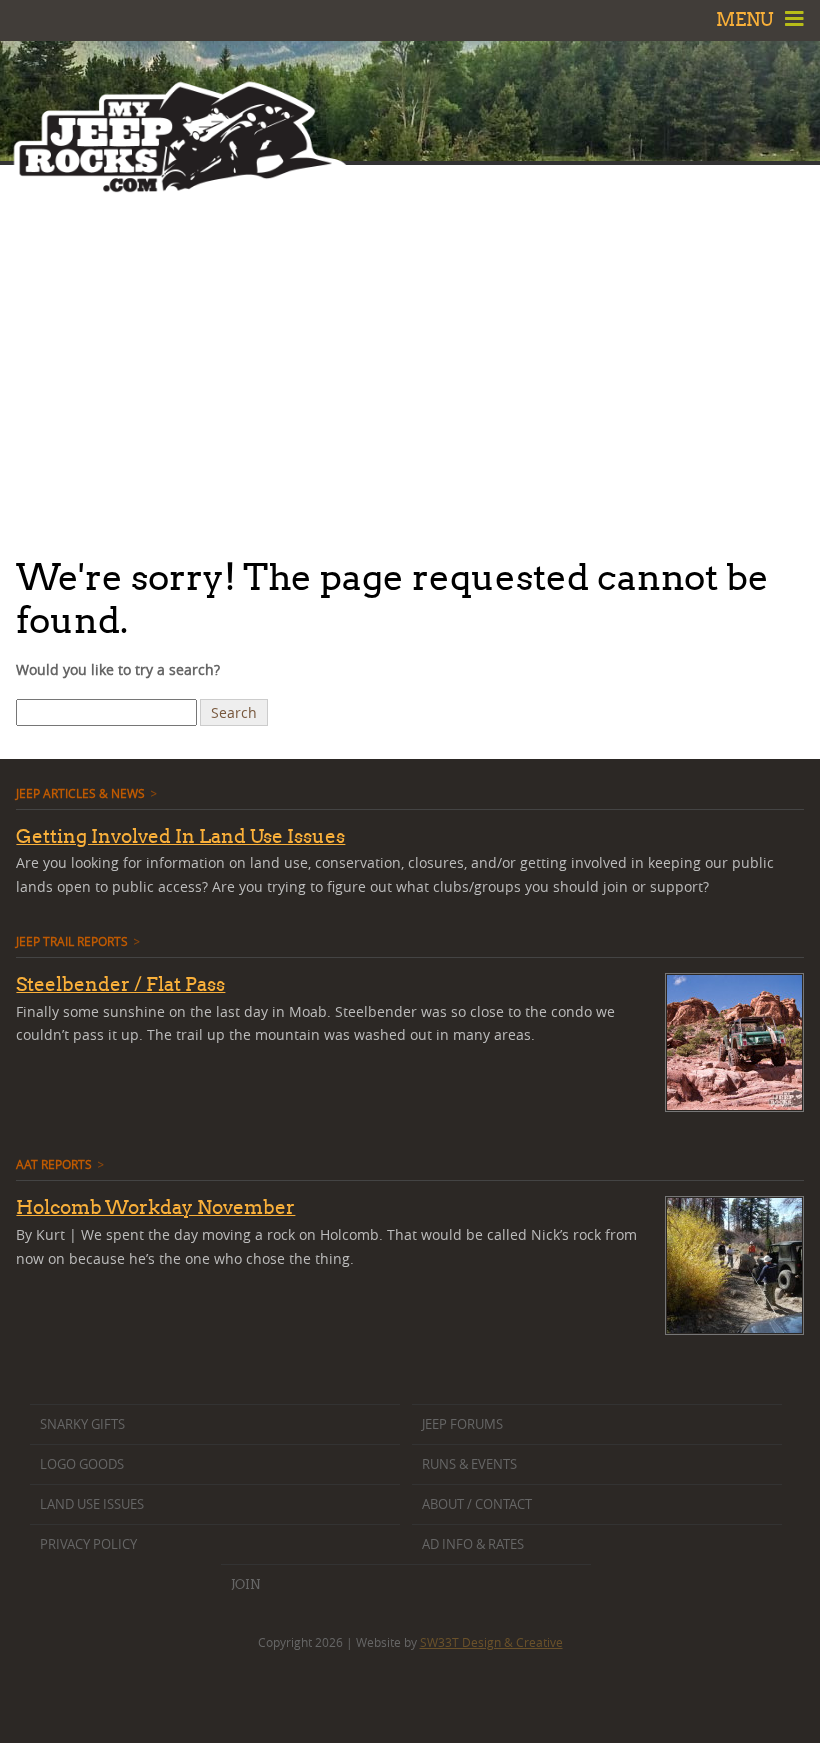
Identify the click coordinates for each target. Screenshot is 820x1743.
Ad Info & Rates (473, 1544)
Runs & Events (469, 1464)
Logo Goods (82, 1464)
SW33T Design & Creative (491, 1642)
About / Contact (477, 1504)
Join (245, 1584)
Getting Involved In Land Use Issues (180, 836)
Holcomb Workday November (155, 1207)
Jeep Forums (462, 1424)
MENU (747, 19)
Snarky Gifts (82, 1424)
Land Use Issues (92, 1504)
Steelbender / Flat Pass (120, 984)
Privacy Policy (88, 1544)
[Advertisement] (410, 355)
